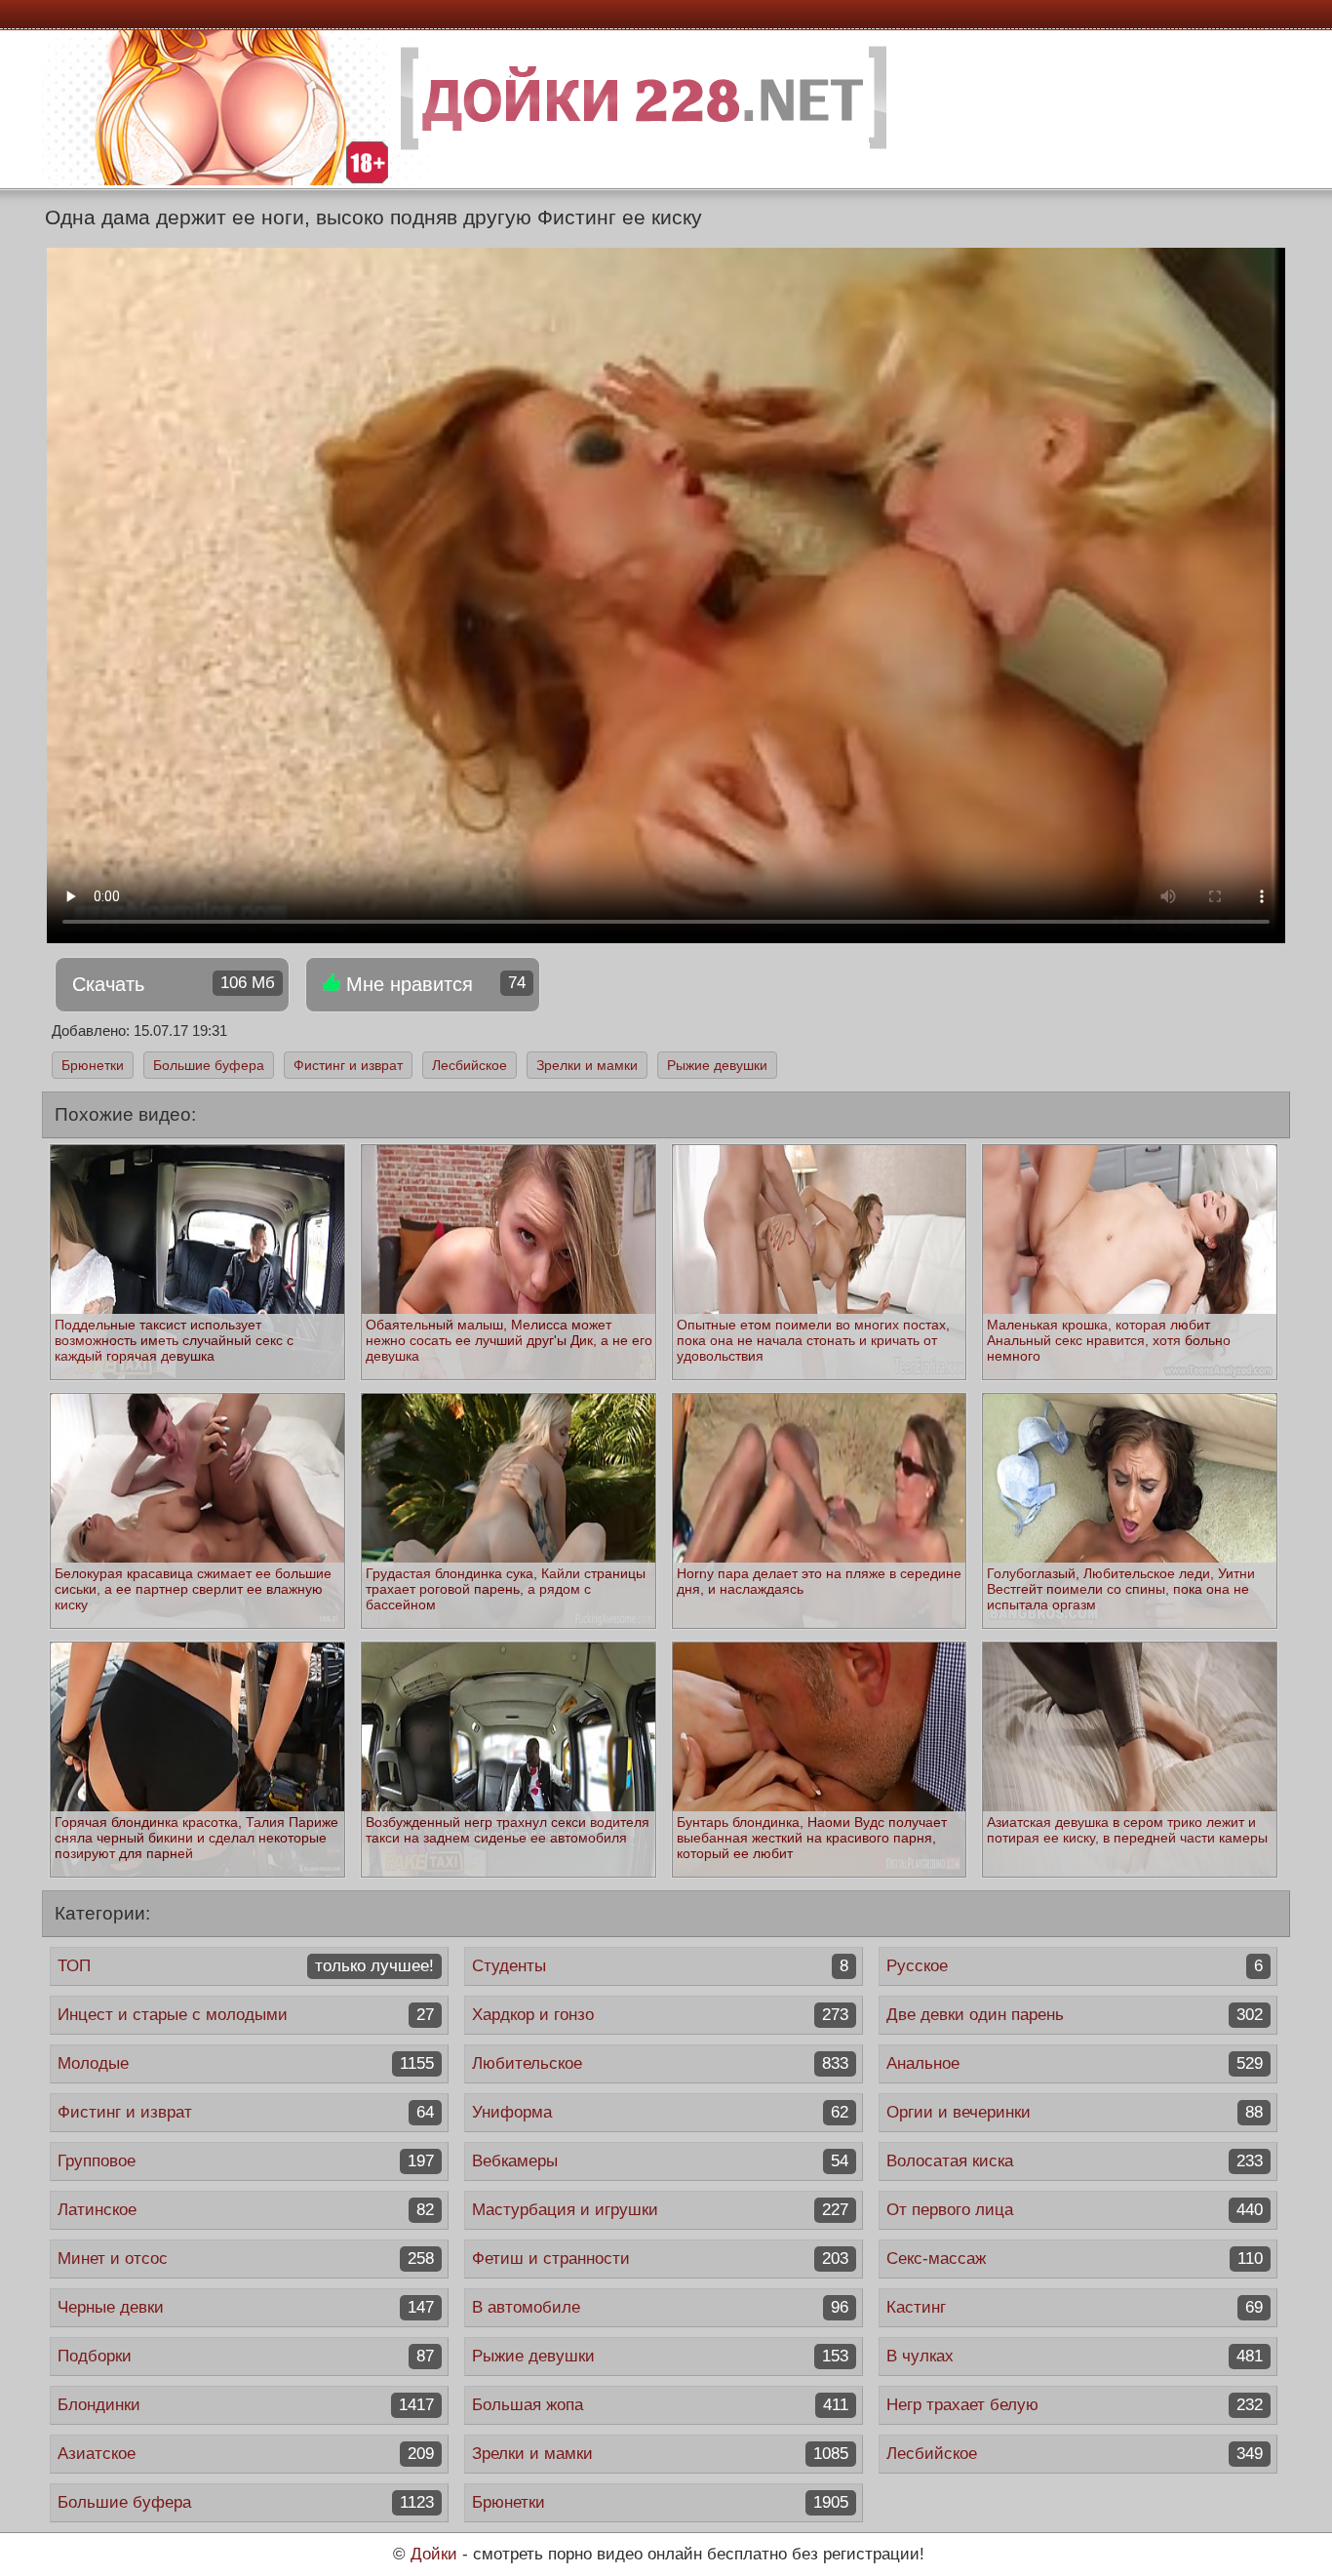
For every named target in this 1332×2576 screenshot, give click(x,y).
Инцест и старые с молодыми (246, 2015)
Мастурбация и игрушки (660, 2210)
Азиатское (246, 2454)
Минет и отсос (246, 2259)
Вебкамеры (660, 2161)
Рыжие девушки (717, 1065)
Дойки (434, 2554)
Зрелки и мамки (587, 1065)
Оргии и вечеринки (1075, 2112)
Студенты (660, 1966)
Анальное (1075, 2063)
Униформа (660, 2112)
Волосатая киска (1075, 2161)
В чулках (1075, 2356)
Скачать (174, 984)
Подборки (246, 2356)
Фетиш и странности (660, 2259)
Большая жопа (660, 2405)
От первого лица (1075, 2210)
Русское (1075, 1966)
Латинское (246, 2210)
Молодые (246, 2063)
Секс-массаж (1075, 2259)
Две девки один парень (1075, 2015)
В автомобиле (660, 2307)
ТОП (246, 1966)
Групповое (246, 2161)
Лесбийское (470, 1065)
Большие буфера (209, 1065)
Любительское (660, 2063)
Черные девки (246, 2307)
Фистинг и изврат (348, 1065)
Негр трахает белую (1075, 2405)
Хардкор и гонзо (660, 2015)
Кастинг (1075, 2307)
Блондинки (246, 2405)
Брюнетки (93, 1065)
